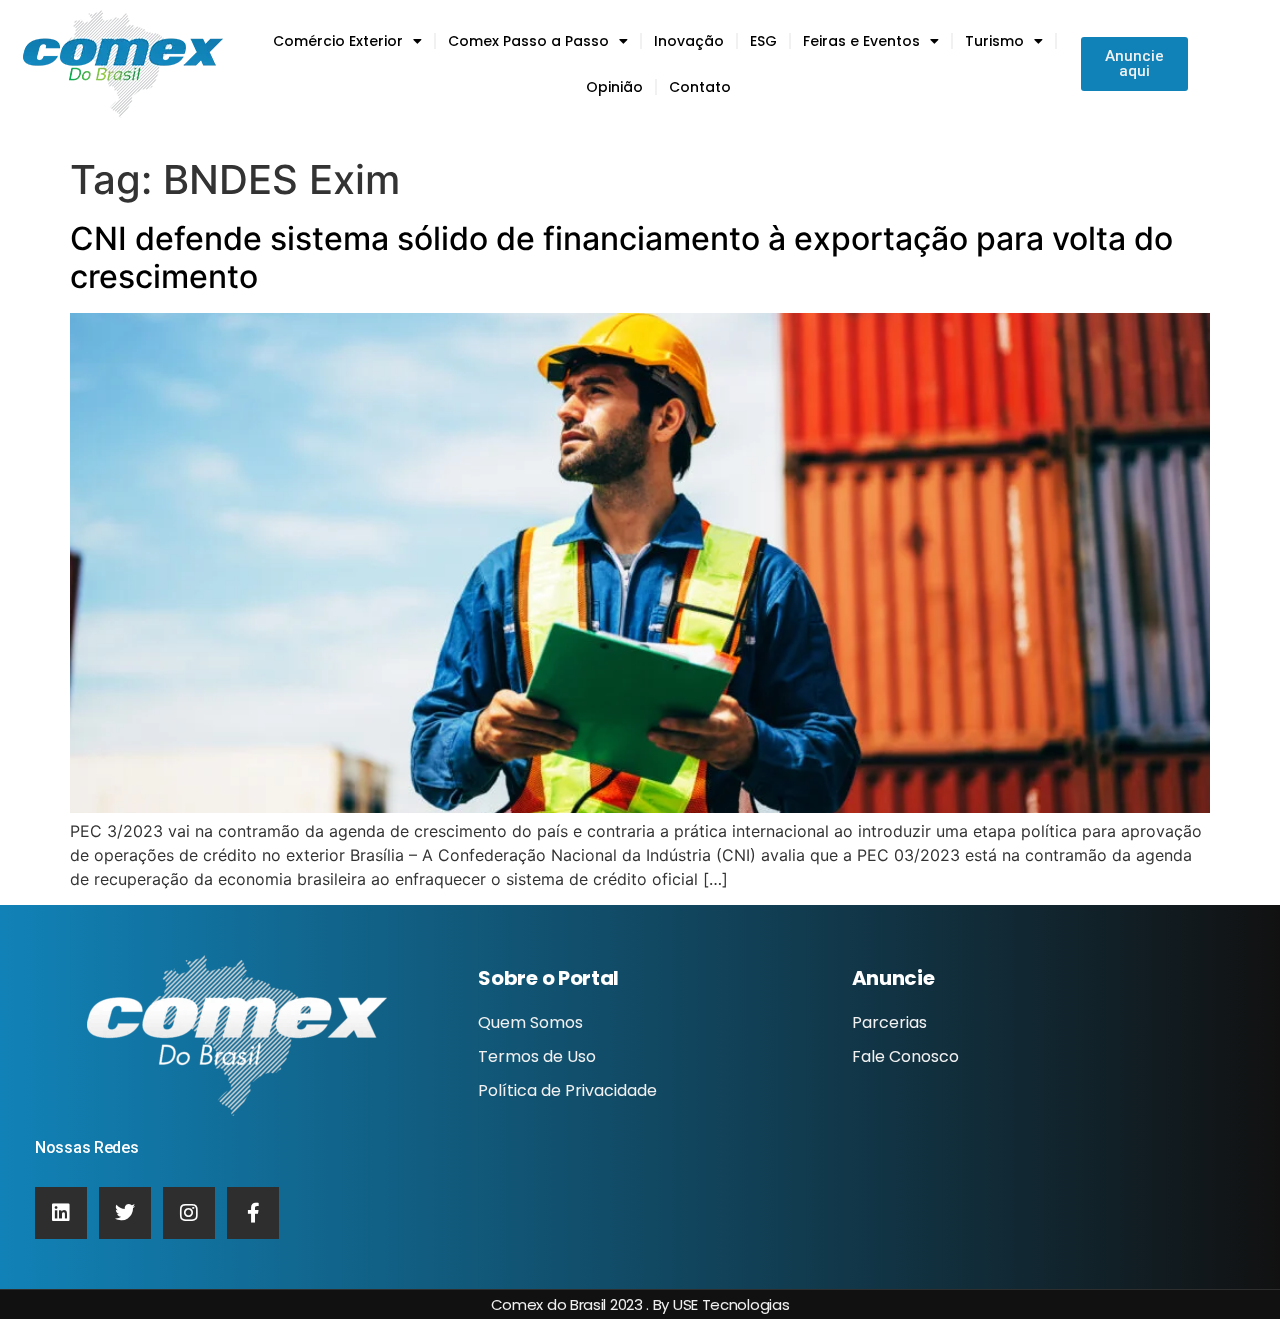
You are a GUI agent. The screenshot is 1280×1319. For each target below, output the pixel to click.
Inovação (689, 41)
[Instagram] (189, 1213)
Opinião (614, 87)
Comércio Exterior (338, 41)
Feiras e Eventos (861, 41)
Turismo (994, 41)
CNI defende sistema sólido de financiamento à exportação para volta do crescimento (621, 257)
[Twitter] (125, 1213)
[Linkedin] (61, 1213)
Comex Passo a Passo (528, 41)
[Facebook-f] (253, 1213)
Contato (700, 87)
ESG (763, 41)
